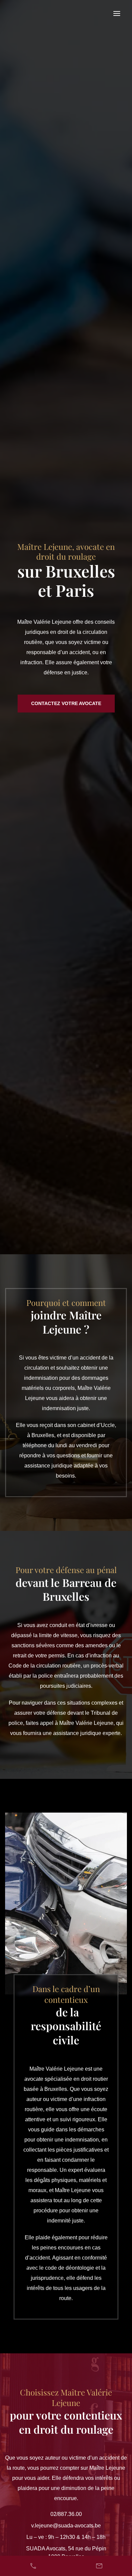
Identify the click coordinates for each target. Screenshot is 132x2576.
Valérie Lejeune (36, 13)
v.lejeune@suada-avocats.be (66, 2526)
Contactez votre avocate (66, 703)
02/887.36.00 (66, 2514)
